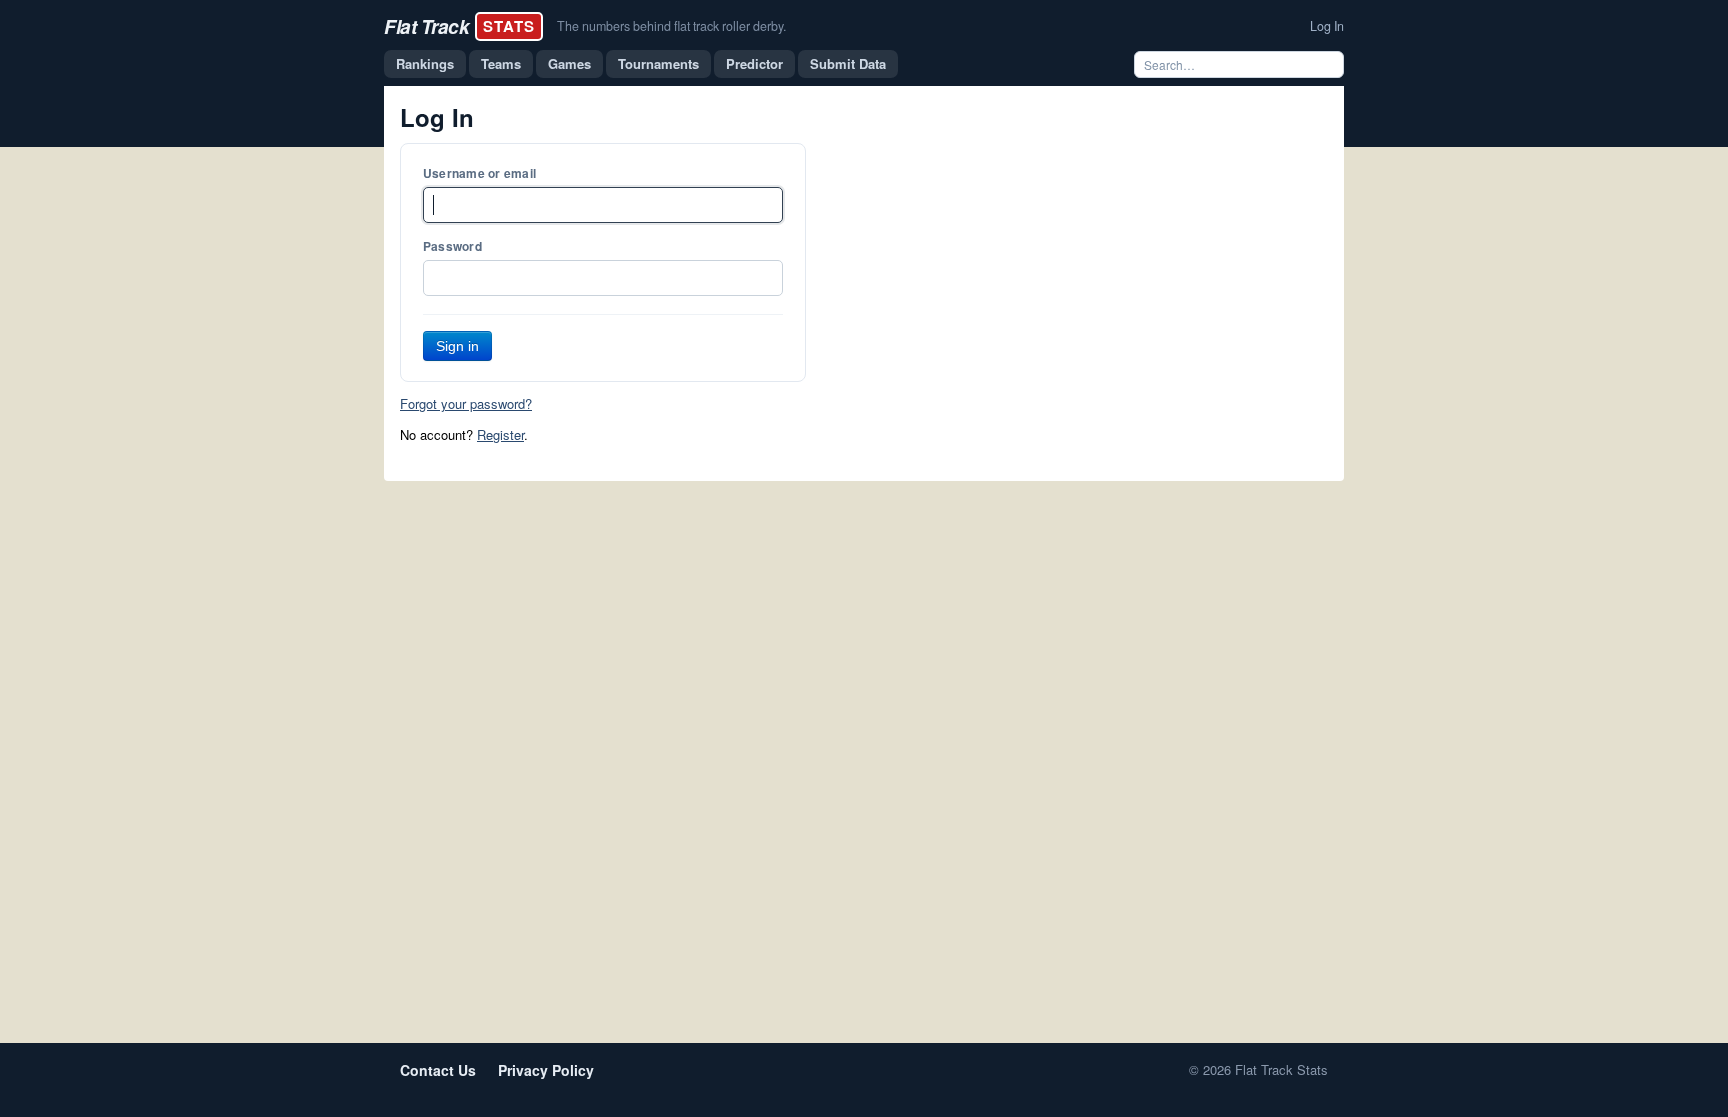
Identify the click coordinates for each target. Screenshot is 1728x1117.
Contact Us (438, 1070)
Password (452, 246)
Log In (1327, 26)
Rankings (425, 63)
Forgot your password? (466, 403)
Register (500, 434)
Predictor (754, 63)
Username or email (479, 173)
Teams (501, 63)
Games (569, 63)
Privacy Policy (546, 1070)
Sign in (457, 346)
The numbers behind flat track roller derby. (671, 26)
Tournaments (658, 63)
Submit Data (848, 63)
